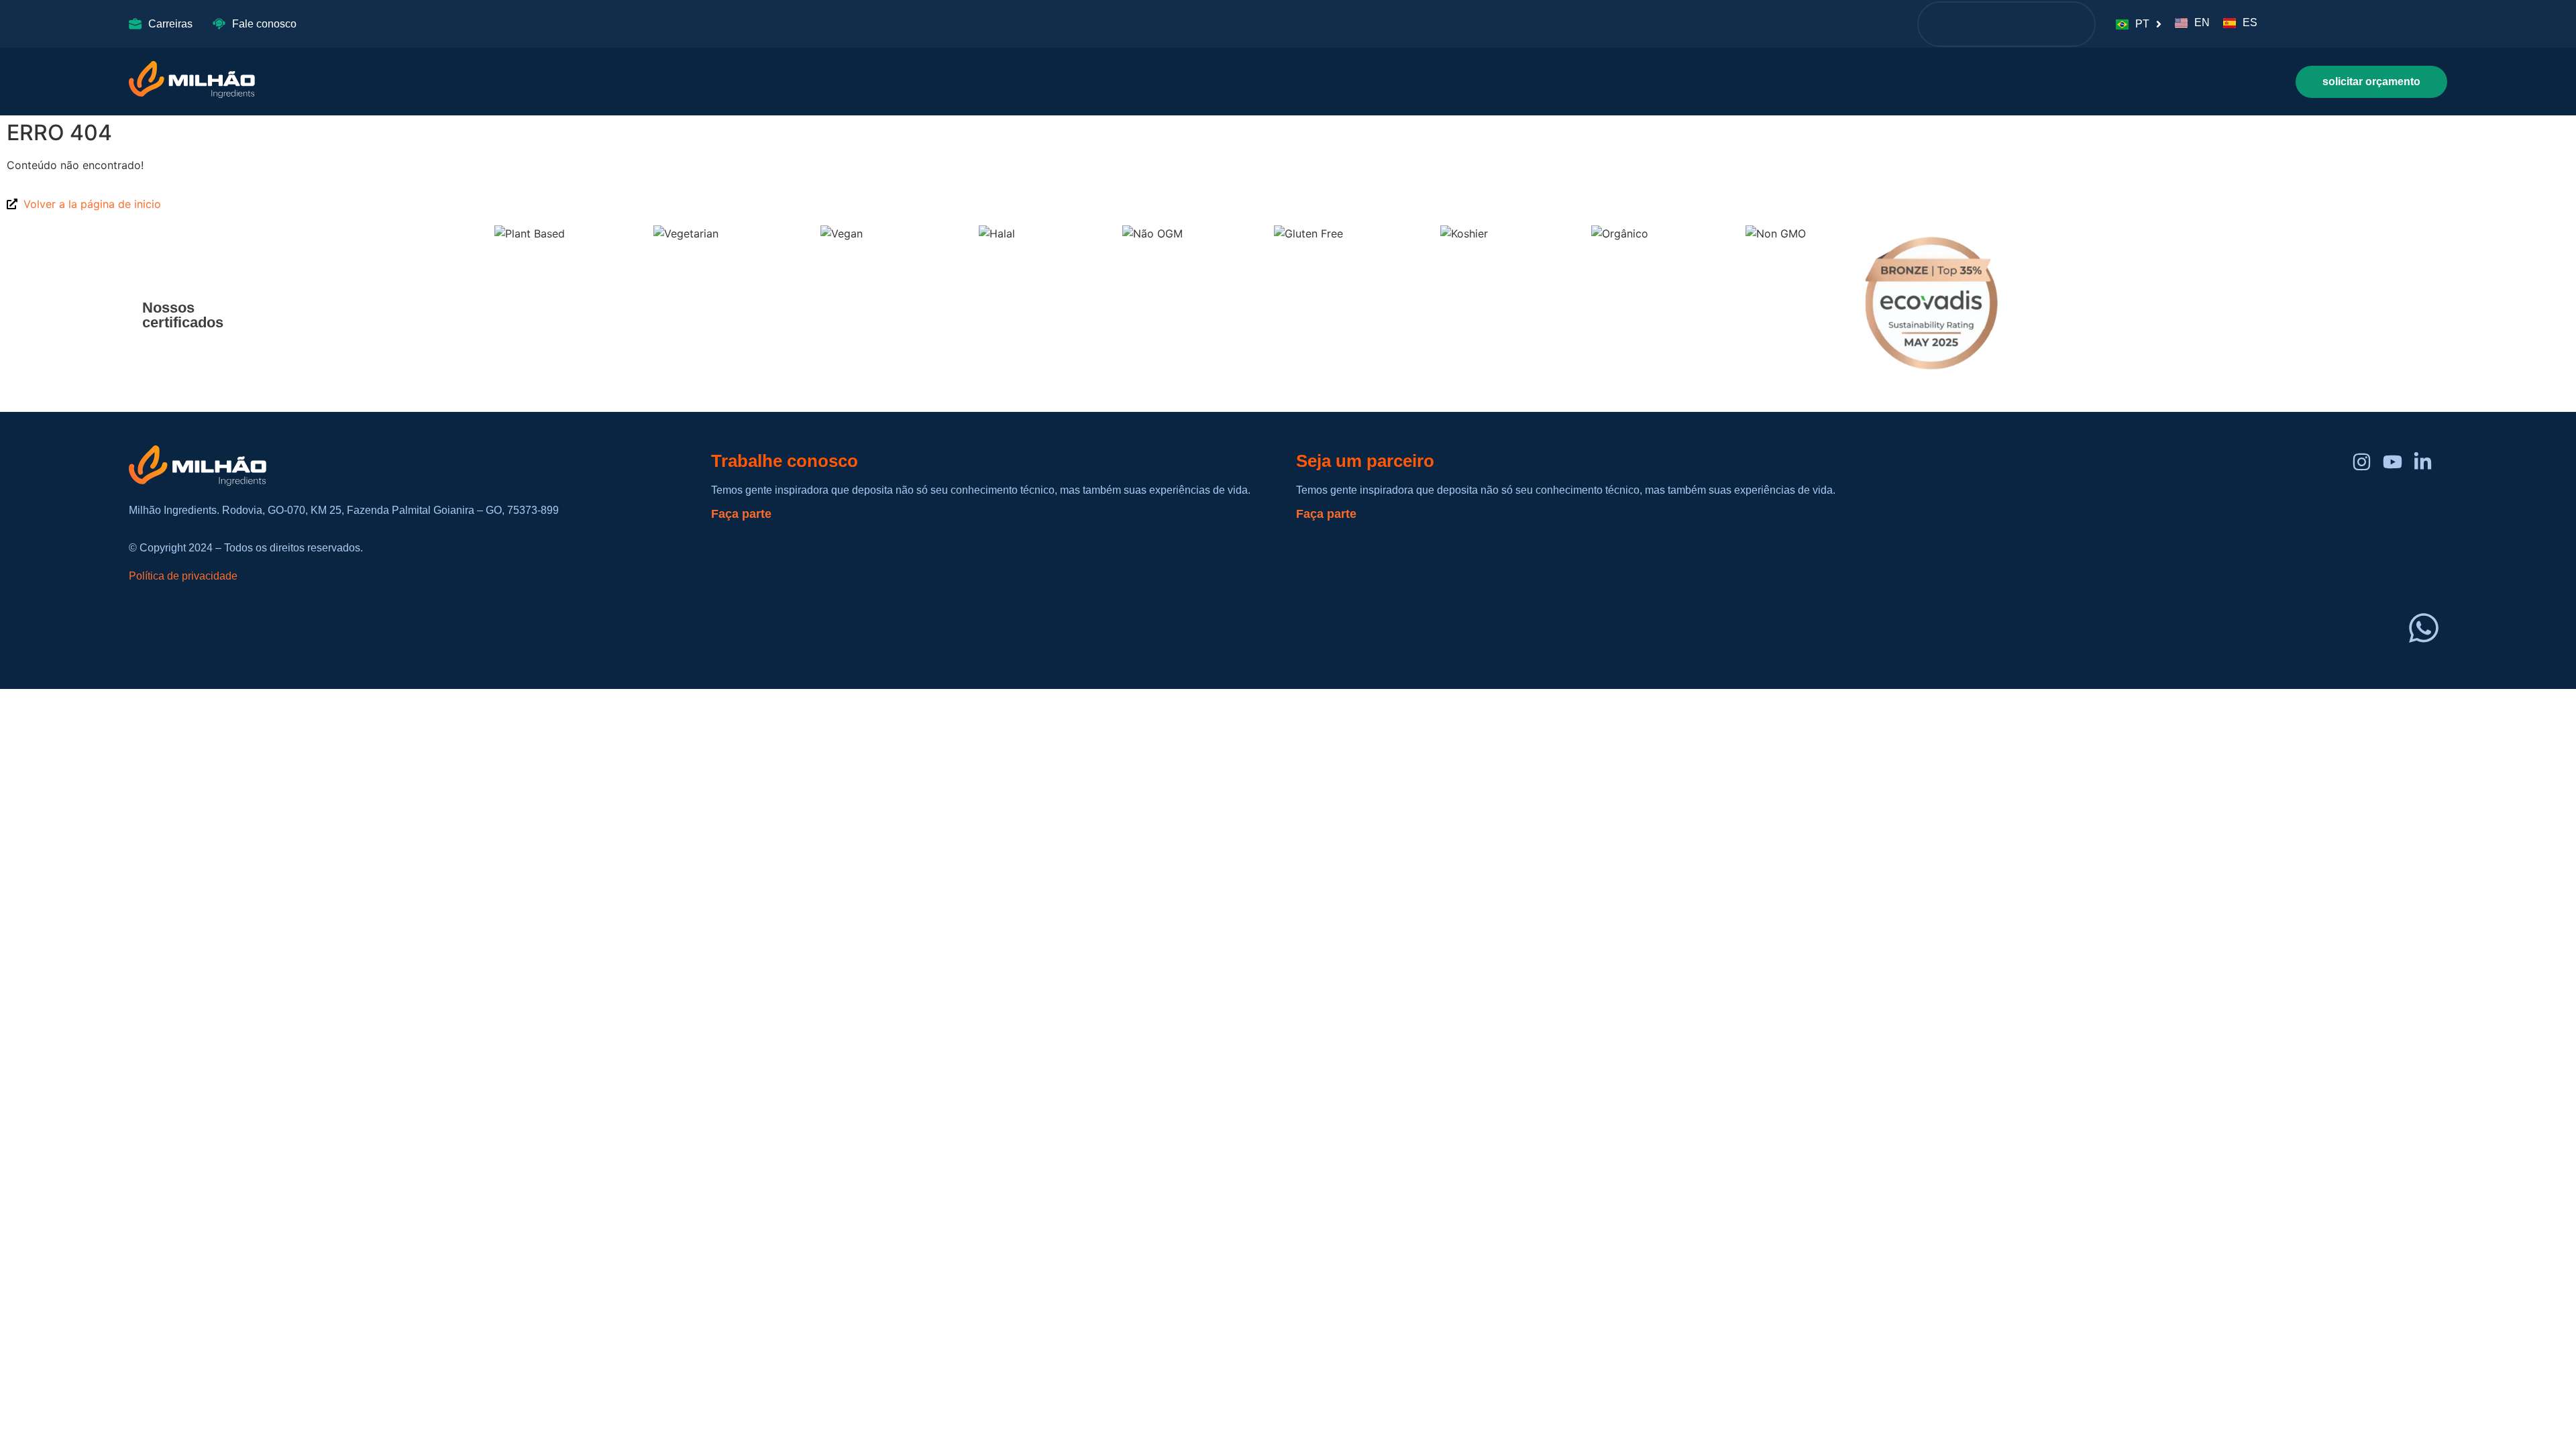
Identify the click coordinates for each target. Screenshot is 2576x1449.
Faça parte (741, 514)
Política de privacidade (183, 576)
